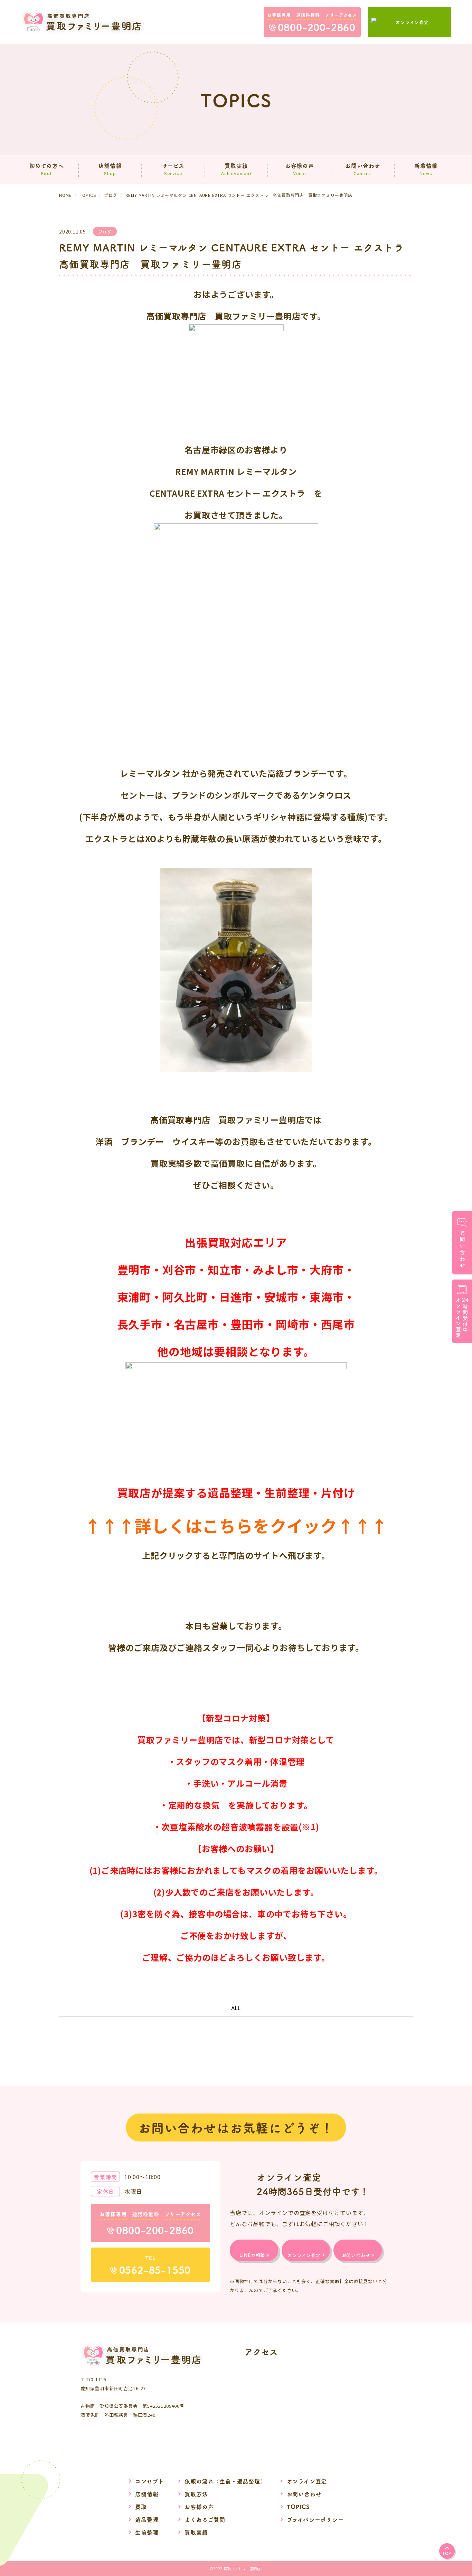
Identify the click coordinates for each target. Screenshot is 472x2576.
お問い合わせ (304, 2494)
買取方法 (196, 2494)
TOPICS (298, 2507)
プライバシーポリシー (315, 2519)
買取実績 (196, 2532)
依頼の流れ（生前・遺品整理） (225, 2481)
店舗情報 (147, 2494)
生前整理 (147, 2532)
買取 (141, 2507)
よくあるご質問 (205, 2519)
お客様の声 (199, 2507)
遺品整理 (147, 2519)
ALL (236, 2008)
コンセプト (149, 2481)
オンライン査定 (307, 2481)
